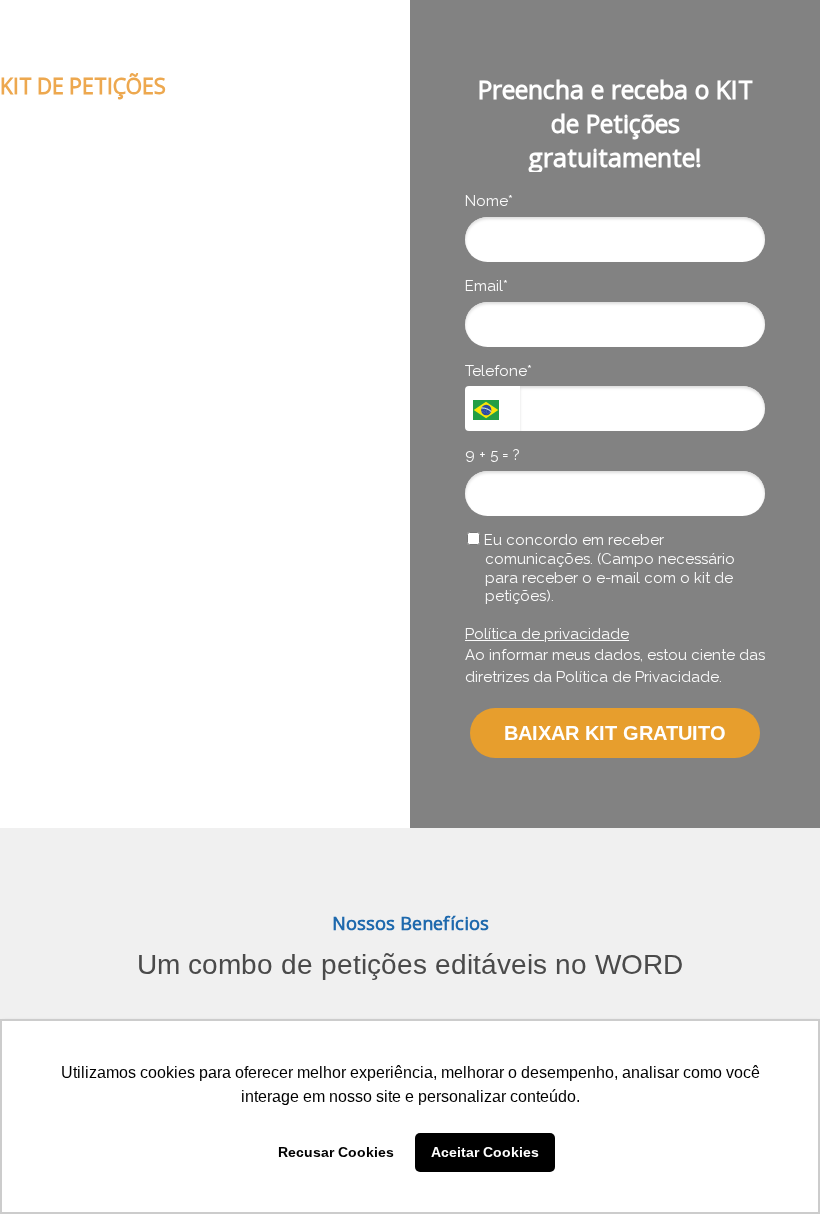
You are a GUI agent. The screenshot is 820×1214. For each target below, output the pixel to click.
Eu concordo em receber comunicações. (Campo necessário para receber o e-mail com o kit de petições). (607, 568)
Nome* (489, 201)
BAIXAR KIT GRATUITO (615, 733)
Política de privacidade (547, 634)
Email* (486, 286)
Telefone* (498, 371)
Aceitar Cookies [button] (485, 1152)
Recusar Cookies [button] (336, 1152)
